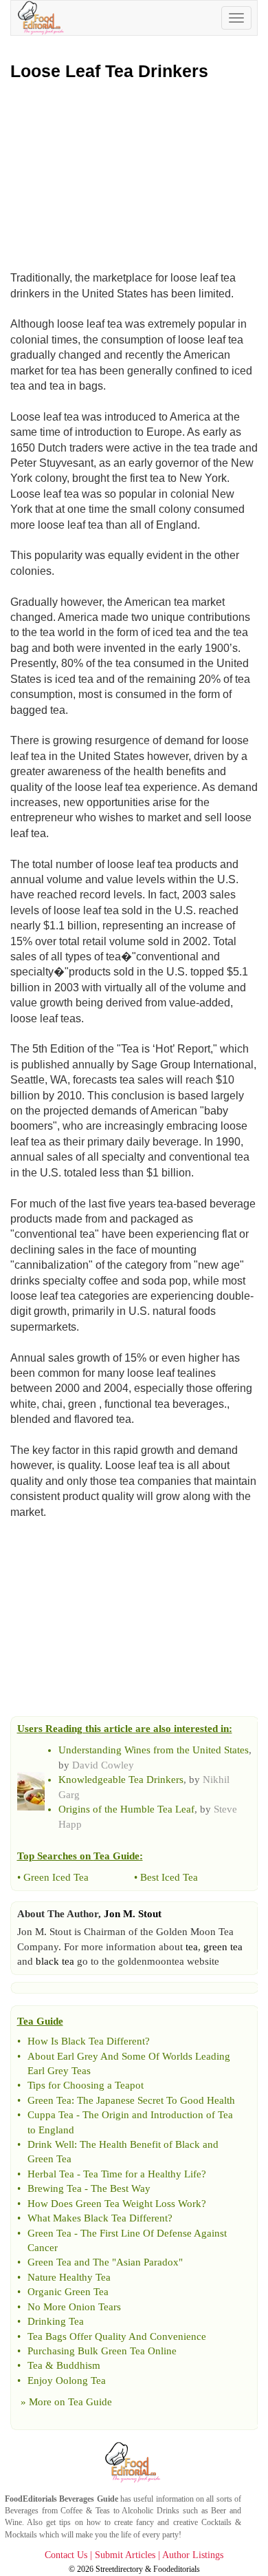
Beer (219, 2511)
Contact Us (66, 2555)
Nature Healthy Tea (69, 2277)
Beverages (22, 2511)
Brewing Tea (55, 2188)
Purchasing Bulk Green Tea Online (102, 2351)
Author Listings (193, 2555)
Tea (35, 2365)
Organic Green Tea (68, 2292)
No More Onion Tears (74, 2307)
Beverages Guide (88, 2499)
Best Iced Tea (169, 1877)
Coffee (71, 2511)
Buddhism (78, 2365)
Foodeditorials (177, 2569)
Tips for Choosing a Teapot (86, 2085)
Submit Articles (125, 2555)
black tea (55, 1961)
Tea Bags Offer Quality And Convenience (117, 2336)
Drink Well (51, 2144)
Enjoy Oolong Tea (67, 2380)
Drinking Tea (56, 2321)
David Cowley (103, 1765)
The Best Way (121, 2188)
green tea (223, 1947)
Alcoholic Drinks (150, 2511)
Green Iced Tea (56, 1877)
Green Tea (49, 2100)
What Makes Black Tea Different (98, 2218)
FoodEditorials (31, 2499)
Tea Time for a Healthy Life (142, 2174)
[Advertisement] (134, 172)
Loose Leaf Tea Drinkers (109, 71)
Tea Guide (90, 2402)
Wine (13, 2522)
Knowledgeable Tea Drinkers (121, 1780)
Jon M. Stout (133, 1914)
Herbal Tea (51, 2174)
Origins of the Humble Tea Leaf (126, 1809)
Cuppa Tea (51, 2115)
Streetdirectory (119, 2569)
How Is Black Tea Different (86, 2041)
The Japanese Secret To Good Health (156, 2100)
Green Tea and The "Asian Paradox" (105, 2262)
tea (192, 1947)
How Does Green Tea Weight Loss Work (114, 2204)
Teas (103, 2511)
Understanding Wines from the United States (154, 1750)
